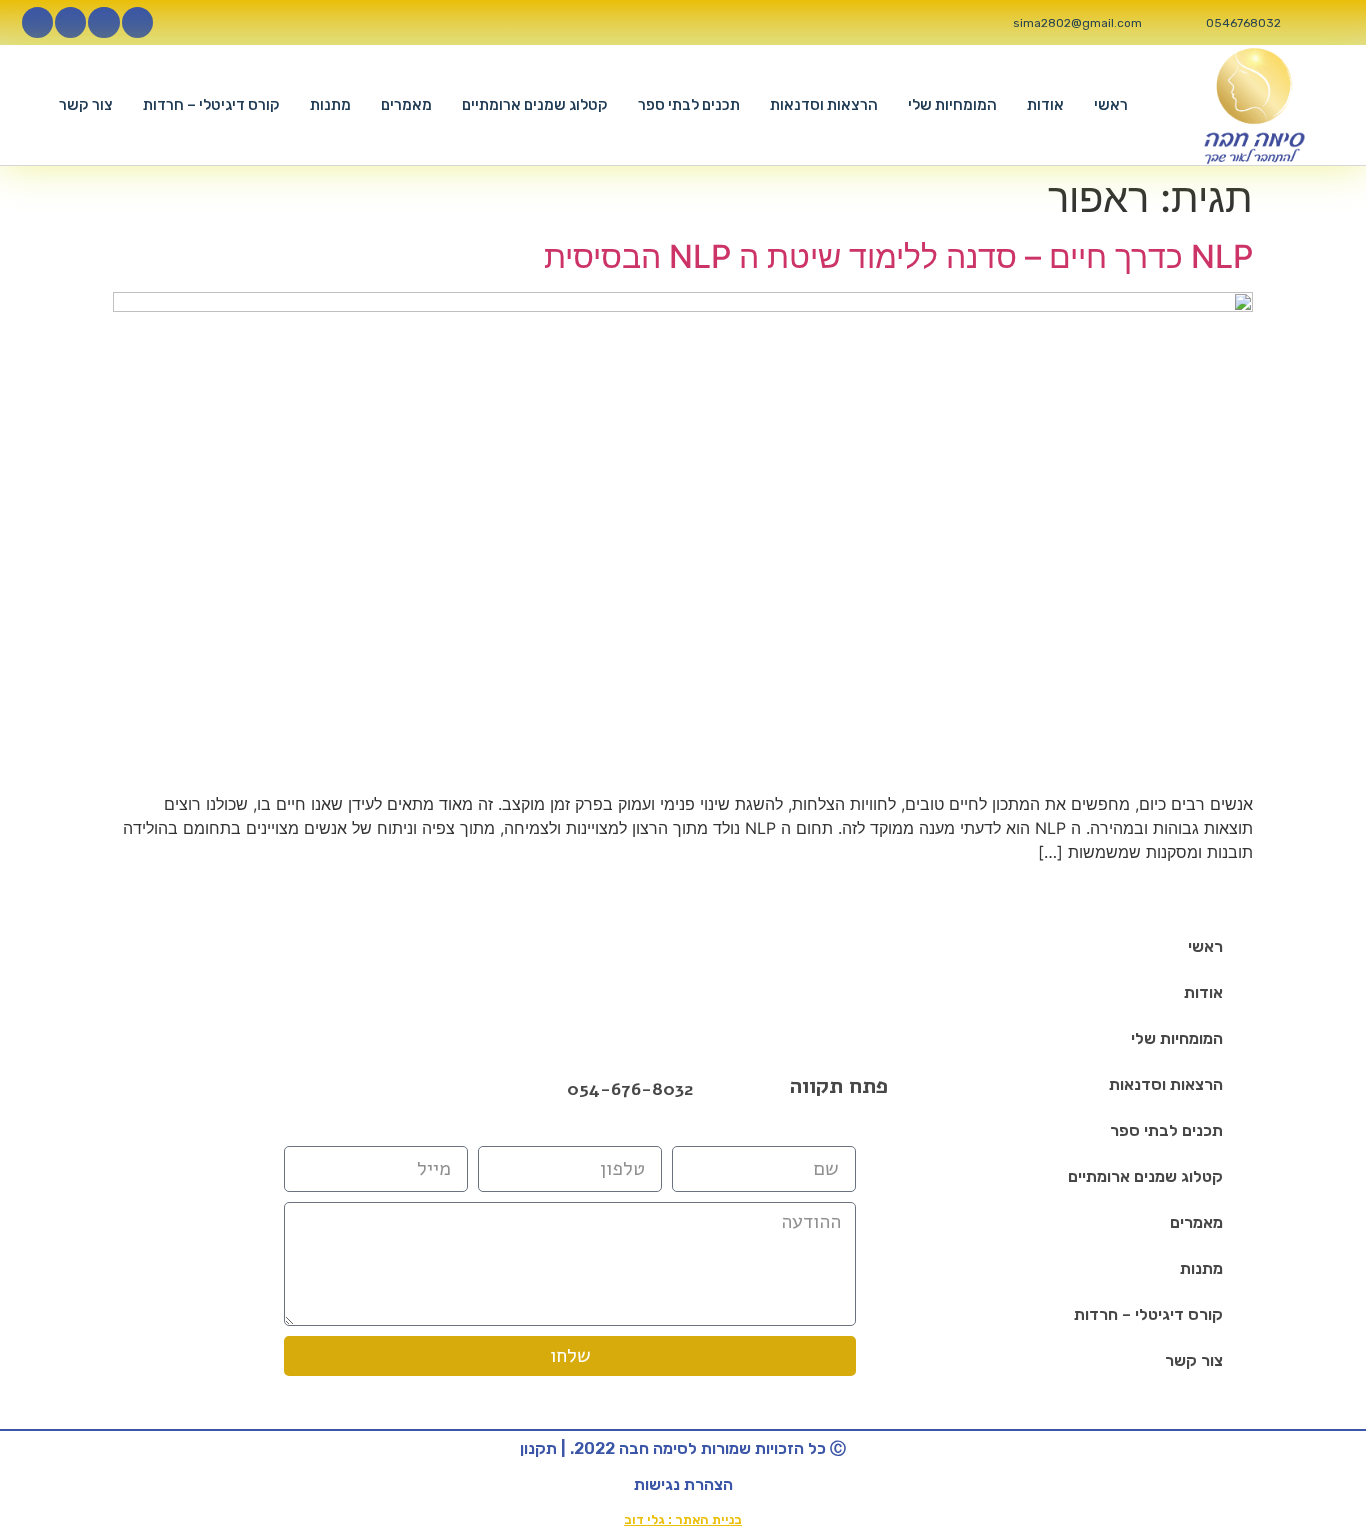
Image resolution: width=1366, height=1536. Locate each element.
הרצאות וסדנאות (824, 105)
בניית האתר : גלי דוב (683, 1519)
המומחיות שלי (952, 105)
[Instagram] (103, 22)
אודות (1045, 105)
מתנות (330, 105)
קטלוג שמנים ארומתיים (535, 105)
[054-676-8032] (546, 1090)
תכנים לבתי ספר (689, 105)
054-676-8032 (630, 1089)
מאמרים (406, 105)
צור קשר (86, 105)
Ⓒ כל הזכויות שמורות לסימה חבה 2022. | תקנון (683, 1448)
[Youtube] (70, 22)
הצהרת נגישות (683, 1484)
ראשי (1111, 105)
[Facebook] (350, 1089)
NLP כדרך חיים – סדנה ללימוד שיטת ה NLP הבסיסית (898, 256)
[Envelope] (402, 1089)
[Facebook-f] (137, 22)
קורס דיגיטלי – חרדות (211, 105)
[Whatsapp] (37, 22)
